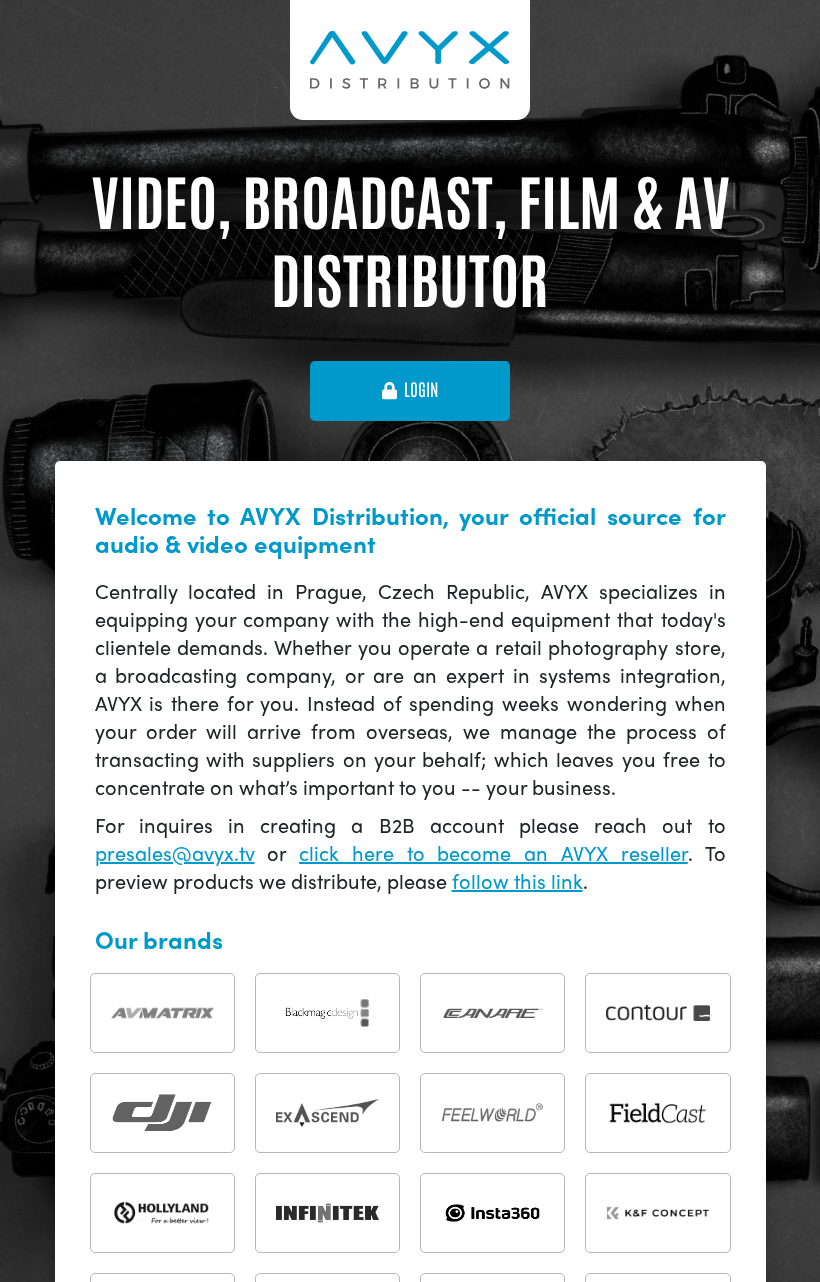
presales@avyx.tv (175, 852)
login (421, 390)
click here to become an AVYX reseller (493, 852)
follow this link (517, 880)
